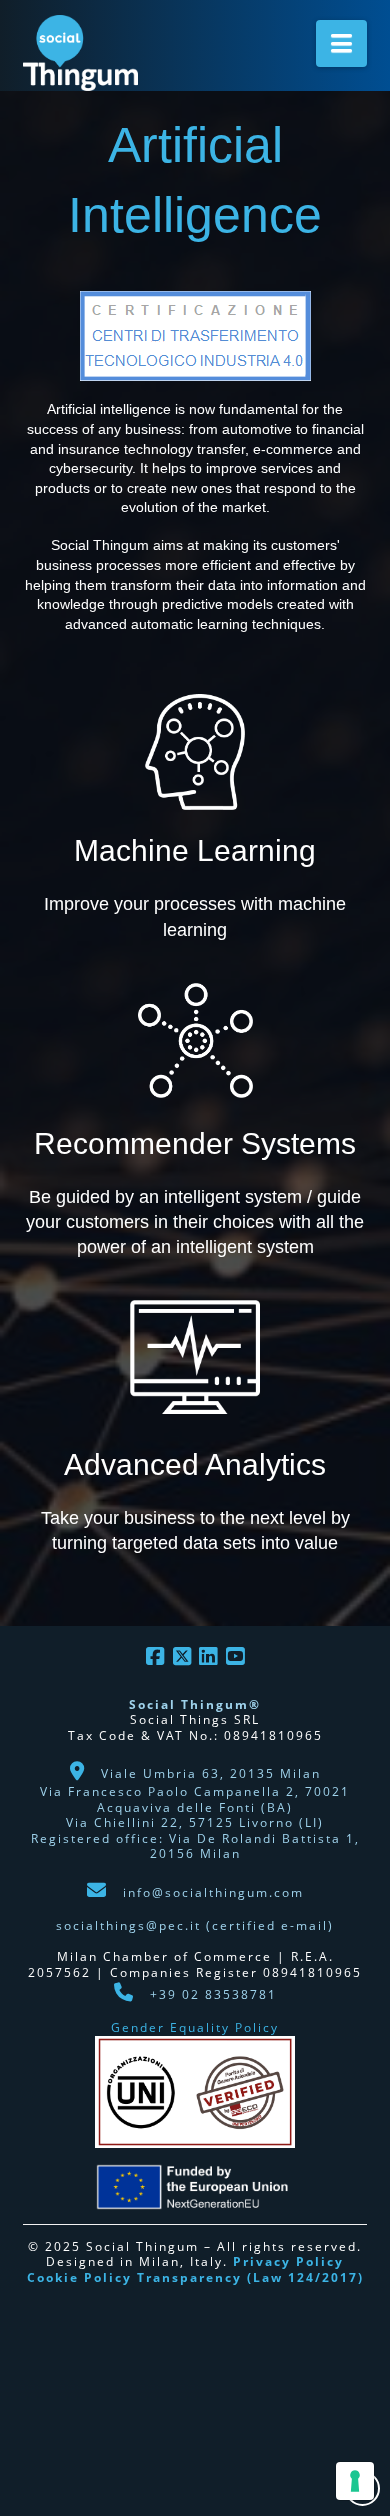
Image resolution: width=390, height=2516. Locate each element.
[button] (341, 43)
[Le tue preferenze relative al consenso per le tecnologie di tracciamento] (355, 2481)
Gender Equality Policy (195, 2027)
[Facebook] (155, 1656)
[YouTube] (235, 1656)
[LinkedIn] (208, 1656)
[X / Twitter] (182, 1656)
